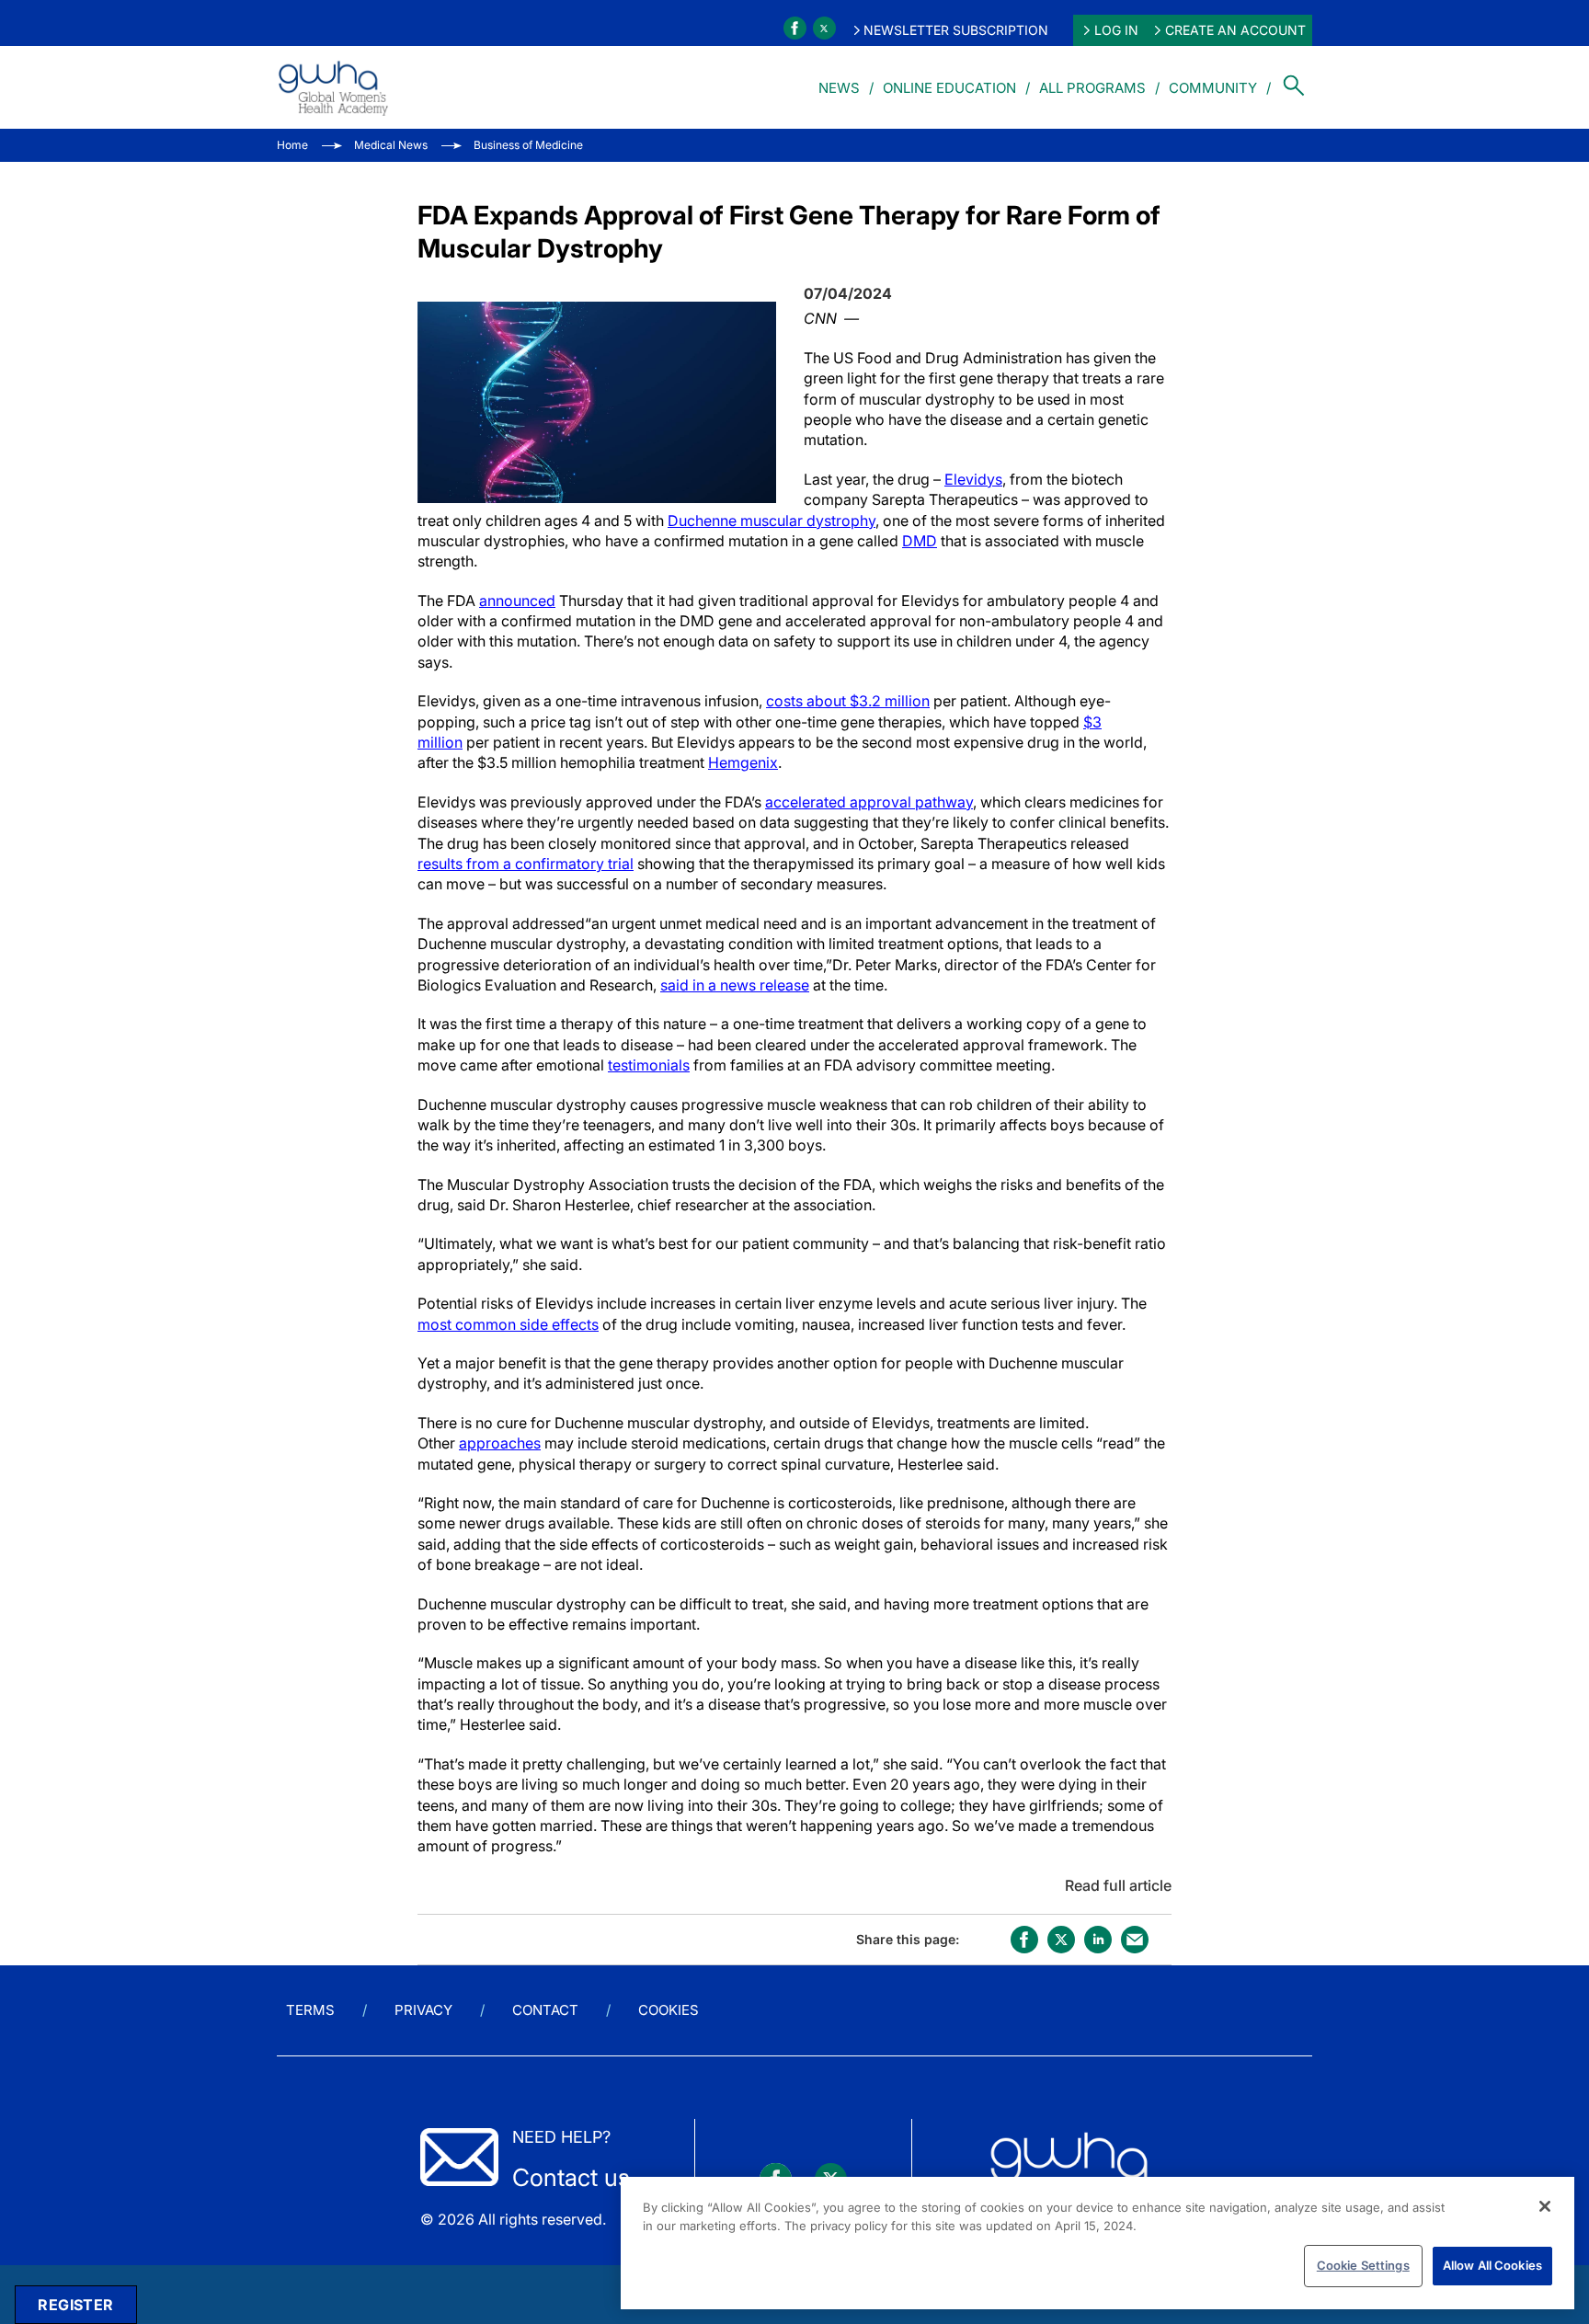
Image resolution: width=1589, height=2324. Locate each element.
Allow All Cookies (1492, 2265)
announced (517, 601)
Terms (310, 2010)
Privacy (423, 2010)
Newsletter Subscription (956, 30)
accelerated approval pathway (869, 802)
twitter (1061, 1940)
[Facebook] (795, 28)
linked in (1098, 1940)
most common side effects (508, 1324)
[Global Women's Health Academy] (333, 87)
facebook (1024, 1940)
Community (1213, 88)
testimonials (649, 1065)
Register (75, 2305)
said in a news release (735, 985)
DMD (920, 541)
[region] (1097, 2243)
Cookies (669, 2010)
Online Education (949, 88)
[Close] (1545, 2206)
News (839, 88)
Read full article (1118, 1885)
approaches (500, 1443)
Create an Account (1235, 30)
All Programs (1092, 88)
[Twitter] (824, 28)
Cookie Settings (1363, 2265)
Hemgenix (743, 762)
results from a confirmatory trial (526, 864)
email (1135, 1940)
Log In (1116, 30)
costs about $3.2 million (848, 701)
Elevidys (973, 479)
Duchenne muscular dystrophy (772, 521)
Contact (545, 2010)
